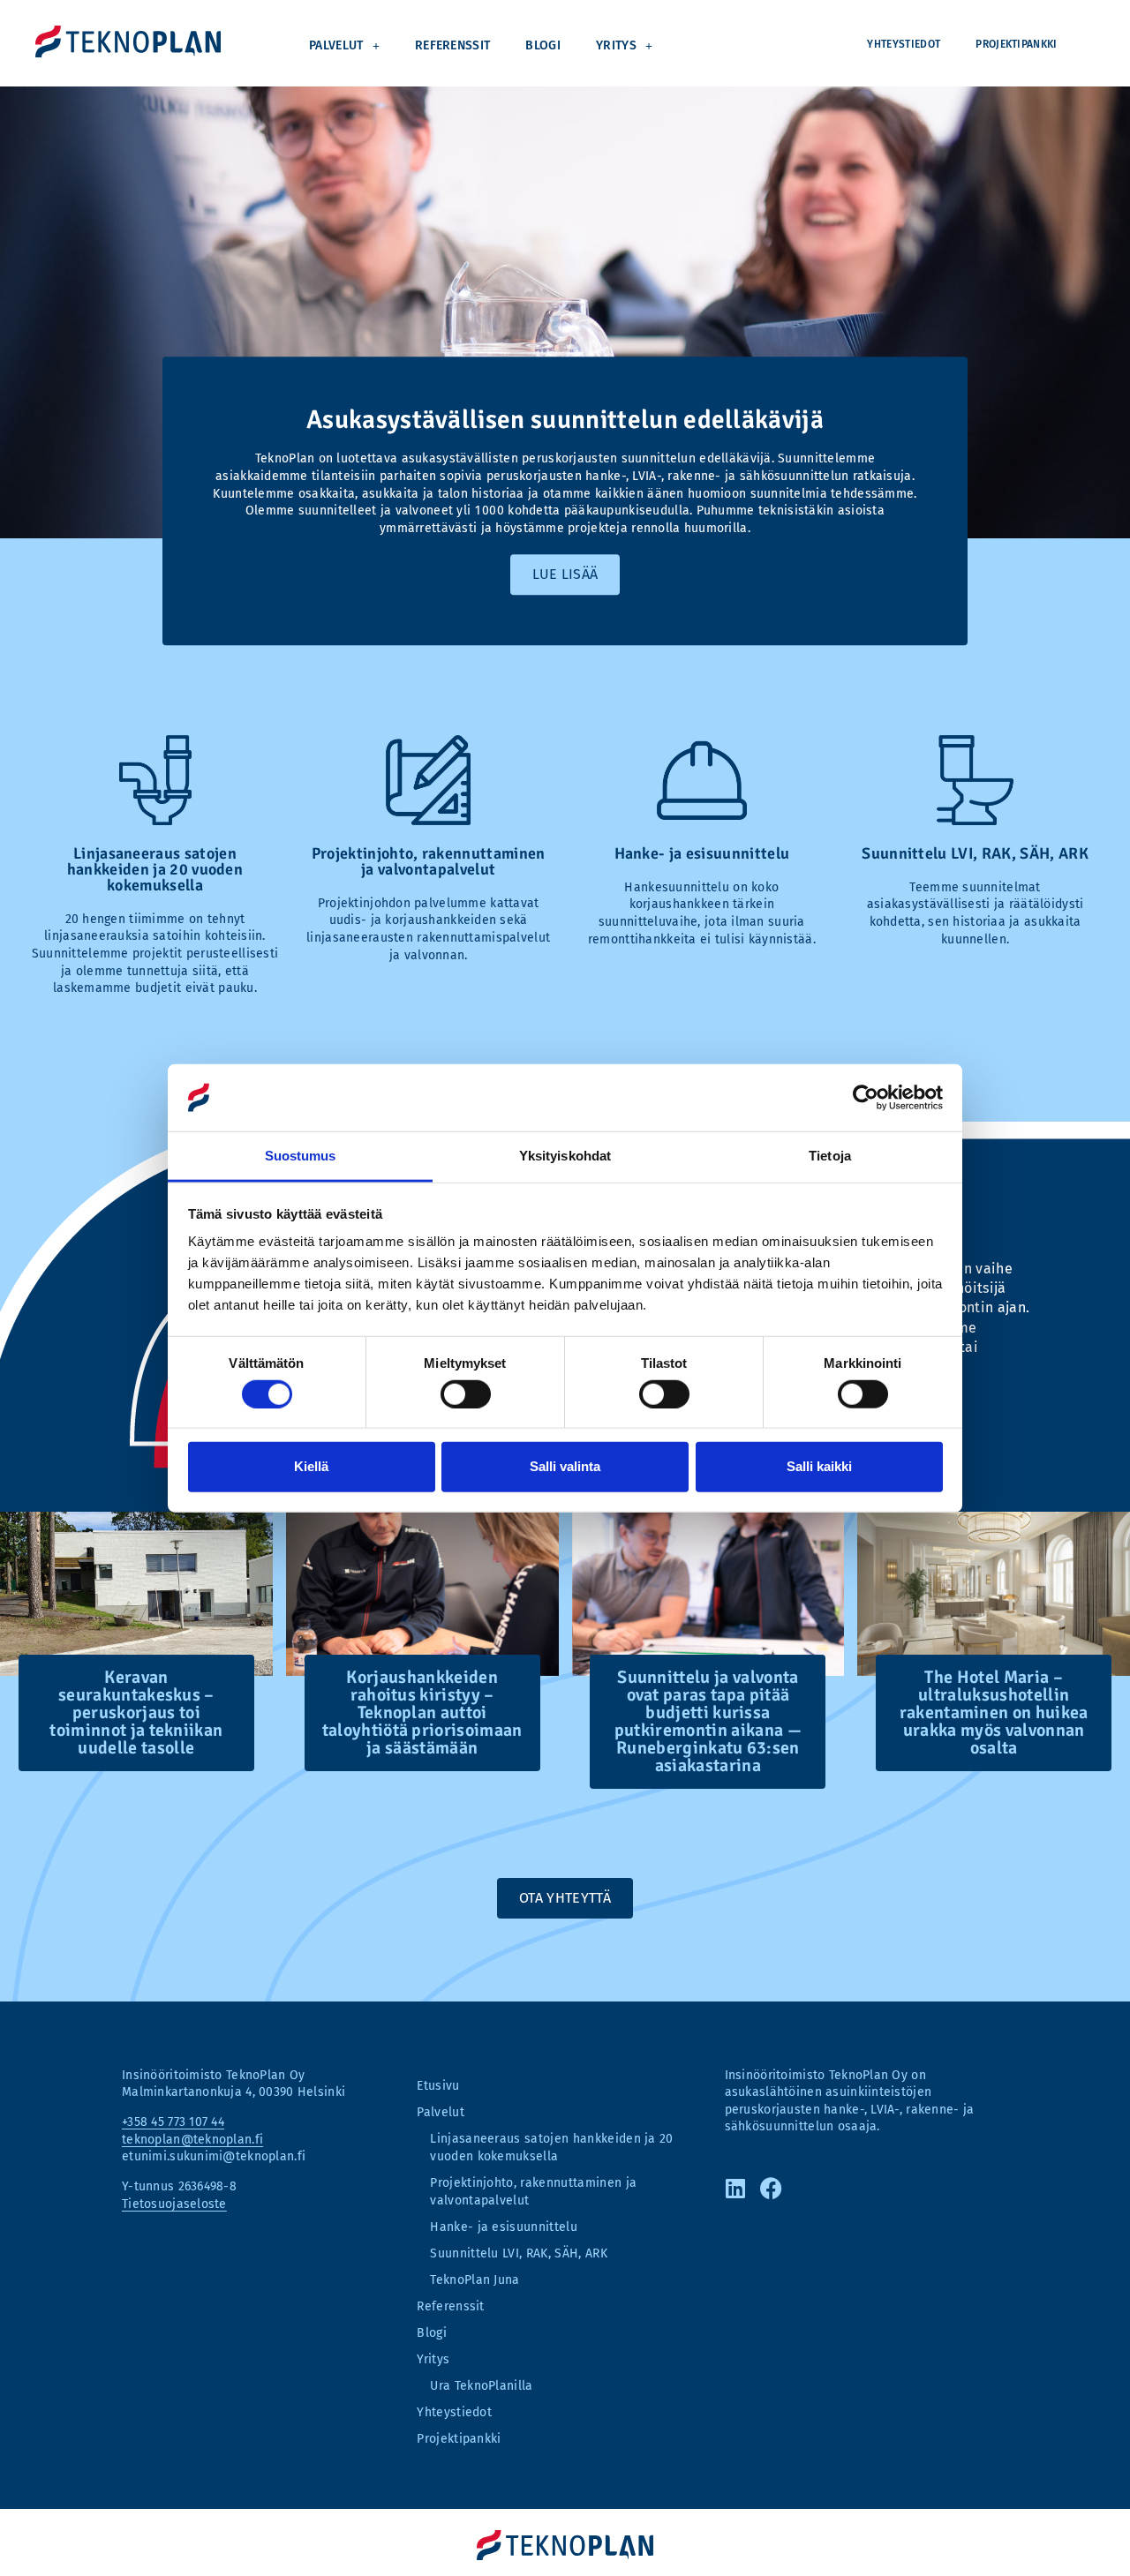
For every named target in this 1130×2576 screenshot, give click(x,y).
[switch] (466, 1393)
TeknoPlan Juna (475, 2280)
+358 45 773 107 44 (173, 2122)
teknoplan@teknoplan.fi (192, 2140)
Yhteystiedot (904, 44)
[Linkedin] (740, 2188)
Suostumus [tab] (301, 1156)
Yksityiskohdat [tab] (565, 1156)
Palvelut (336, 45)
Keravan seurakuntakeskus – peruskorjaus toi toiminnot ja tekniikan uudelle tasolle (136, 1712)
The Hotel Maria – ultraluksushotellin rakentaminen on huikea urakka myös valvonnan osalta (994, 1712)
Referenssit (453, 45)
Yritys (616, 45)
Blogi (543, 45)
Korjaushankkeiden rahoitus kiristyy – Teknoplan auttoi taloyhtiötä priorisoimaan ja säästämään (422, 1712)
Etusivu (438, 2086)
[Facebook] (776, 2188)
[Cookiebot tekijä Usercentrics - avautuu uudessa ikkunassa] (866, 1098)
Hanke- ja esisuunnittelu (504, 2227)
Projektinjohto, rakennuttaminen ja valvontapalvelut (533, 2192)
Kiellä (311, 1466)
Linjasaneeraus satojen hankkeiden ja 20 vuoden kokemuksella (551, 2148)
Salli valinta (565, 1466)
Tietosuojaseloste (174, 2204)
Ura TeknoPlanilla (481, 2386)
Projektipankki (1016, 44)
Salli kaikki (819, 1466)
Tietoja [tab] (830, 1156)
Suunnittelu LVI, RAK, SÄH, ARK (519, 2253)
